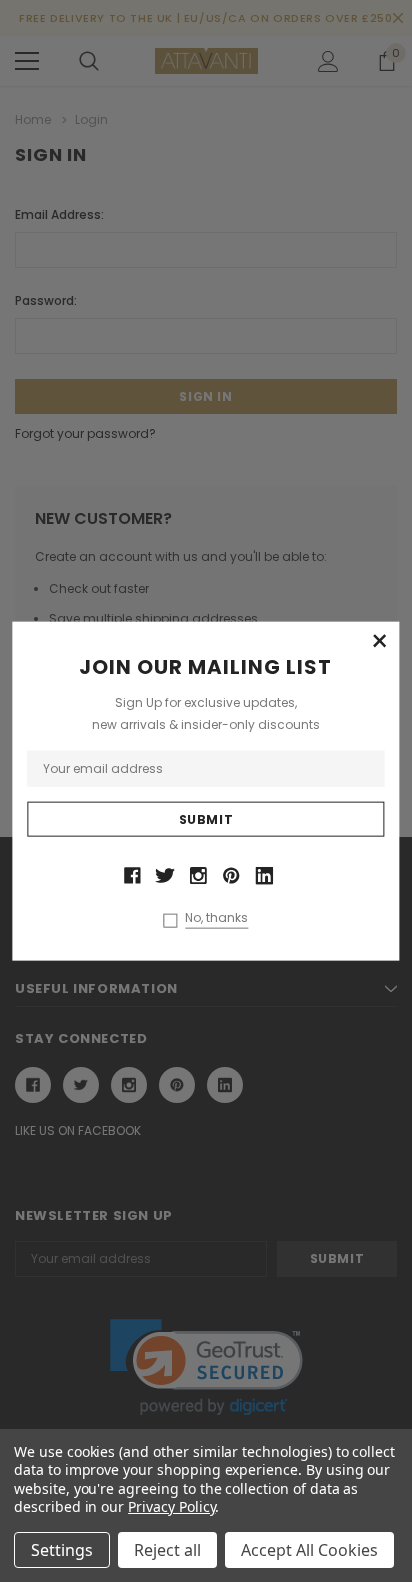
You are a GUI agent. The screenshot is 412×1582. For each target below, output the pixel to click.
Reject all (167, 1550)
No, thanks (216, 917)
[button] (380, 642)
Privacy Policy (171, 1506)
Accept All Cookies (309, 1550)
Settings (62, 1550)
